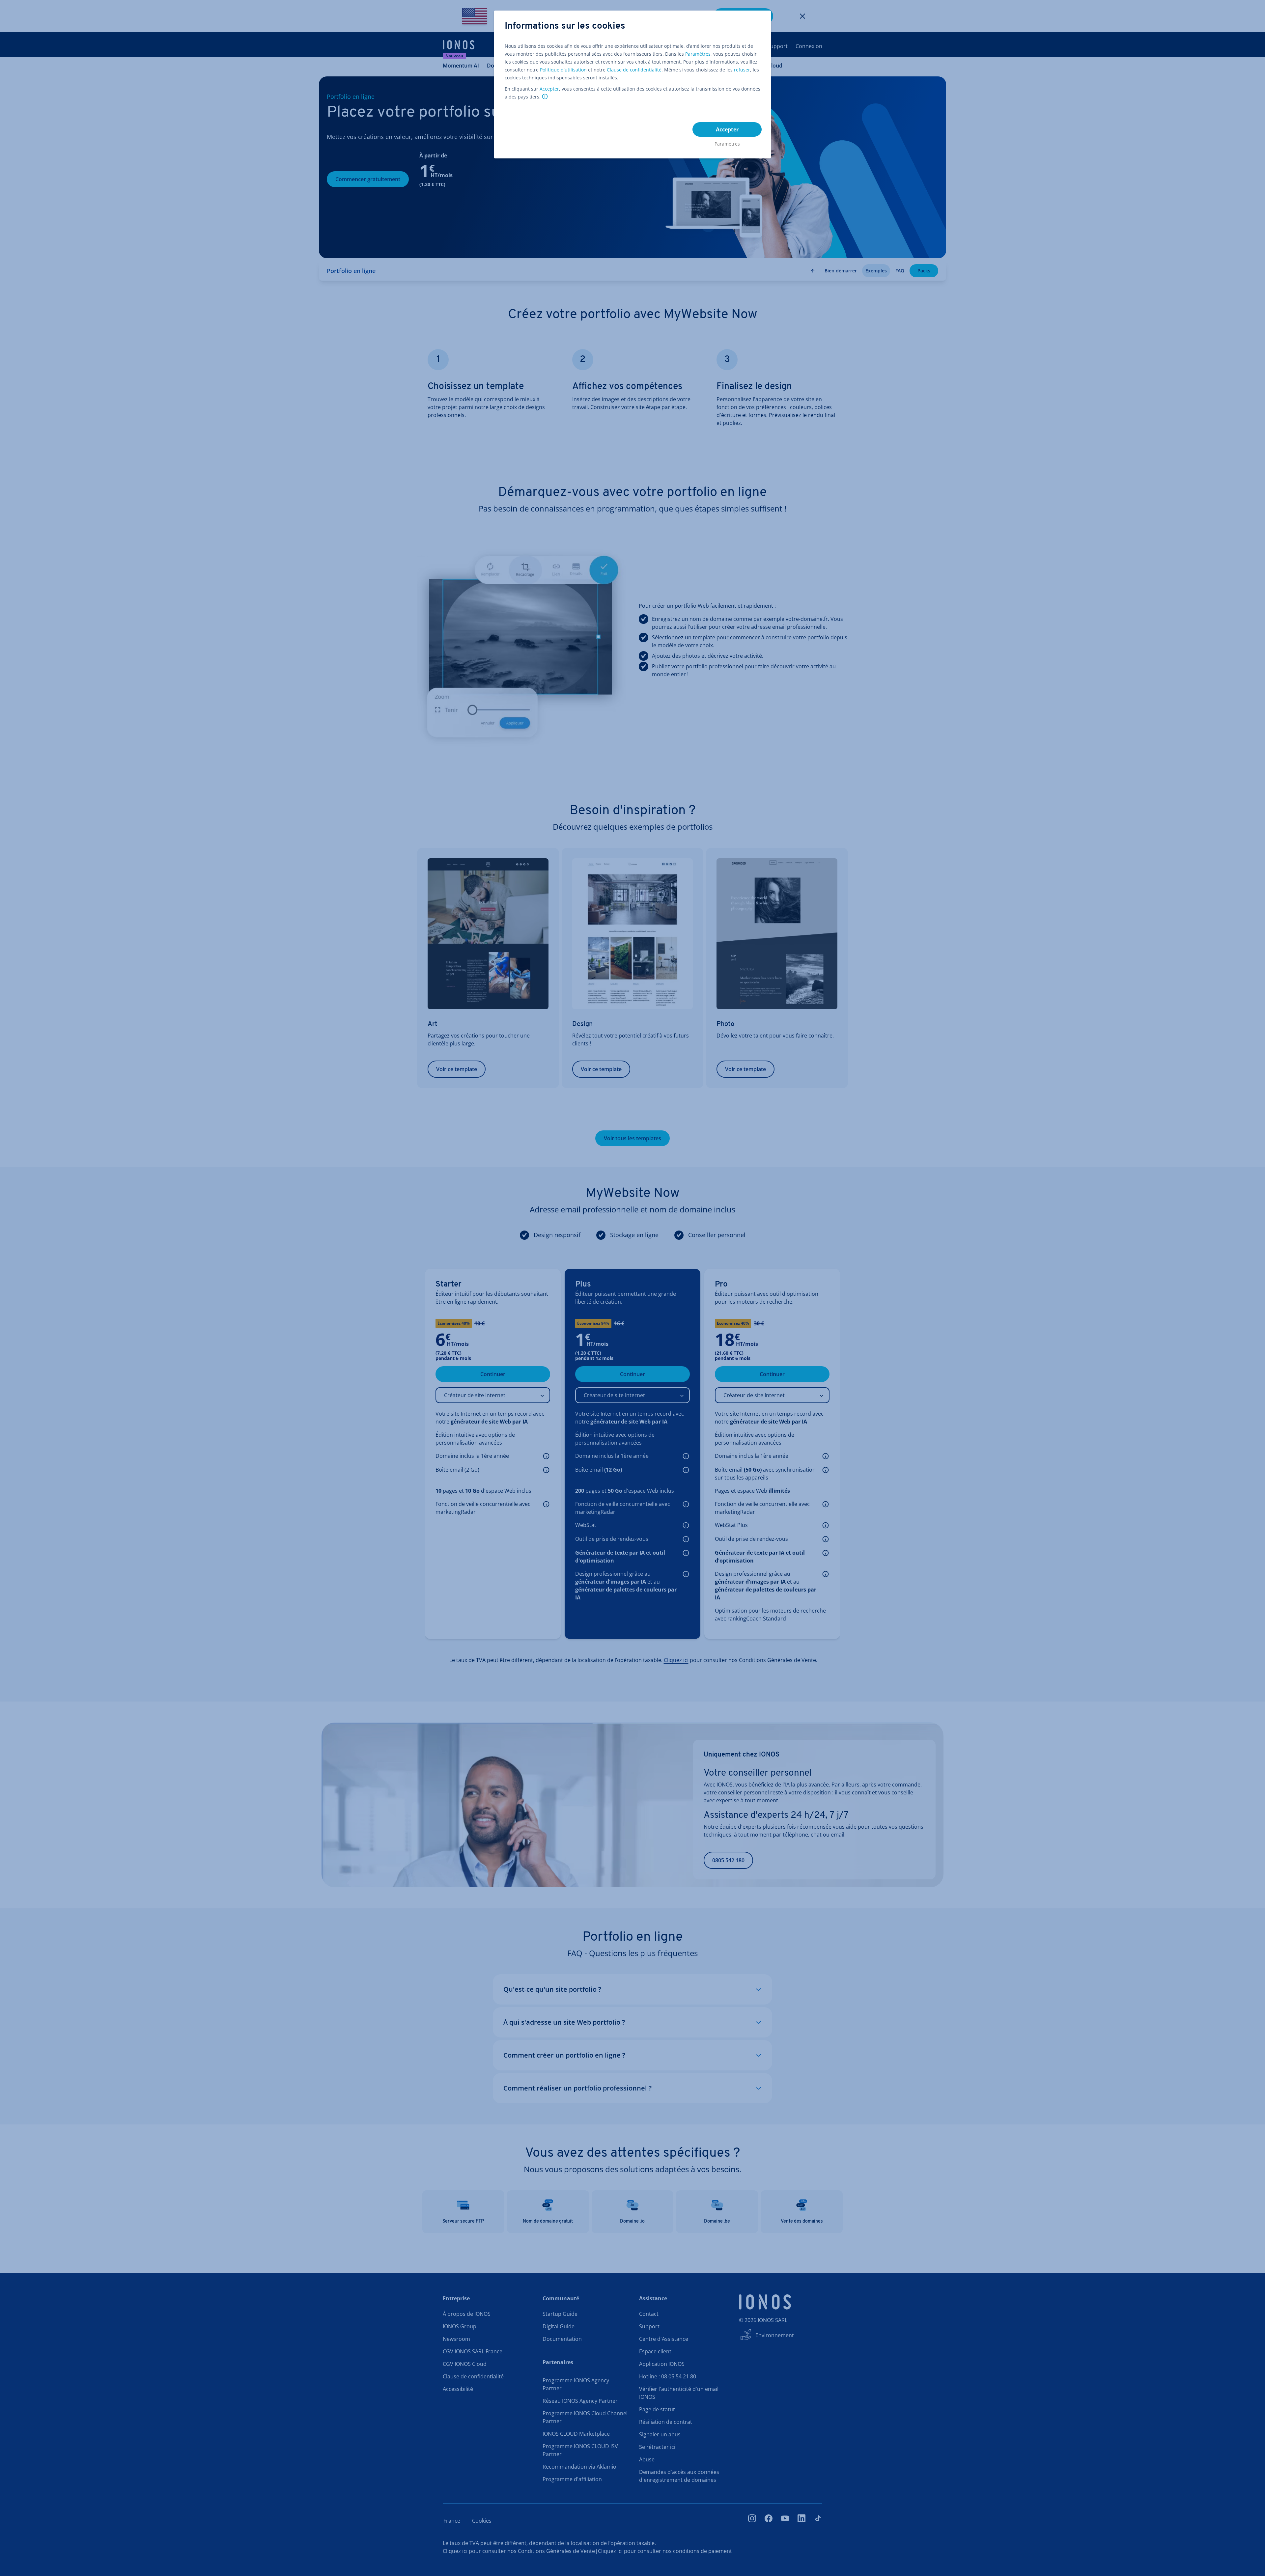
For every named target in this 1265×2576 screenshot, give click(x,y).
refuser (742, 70)
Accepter (549, 89)
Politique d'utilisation (563, 70)
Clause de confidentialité (634, 70)
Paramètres (698, 54)
